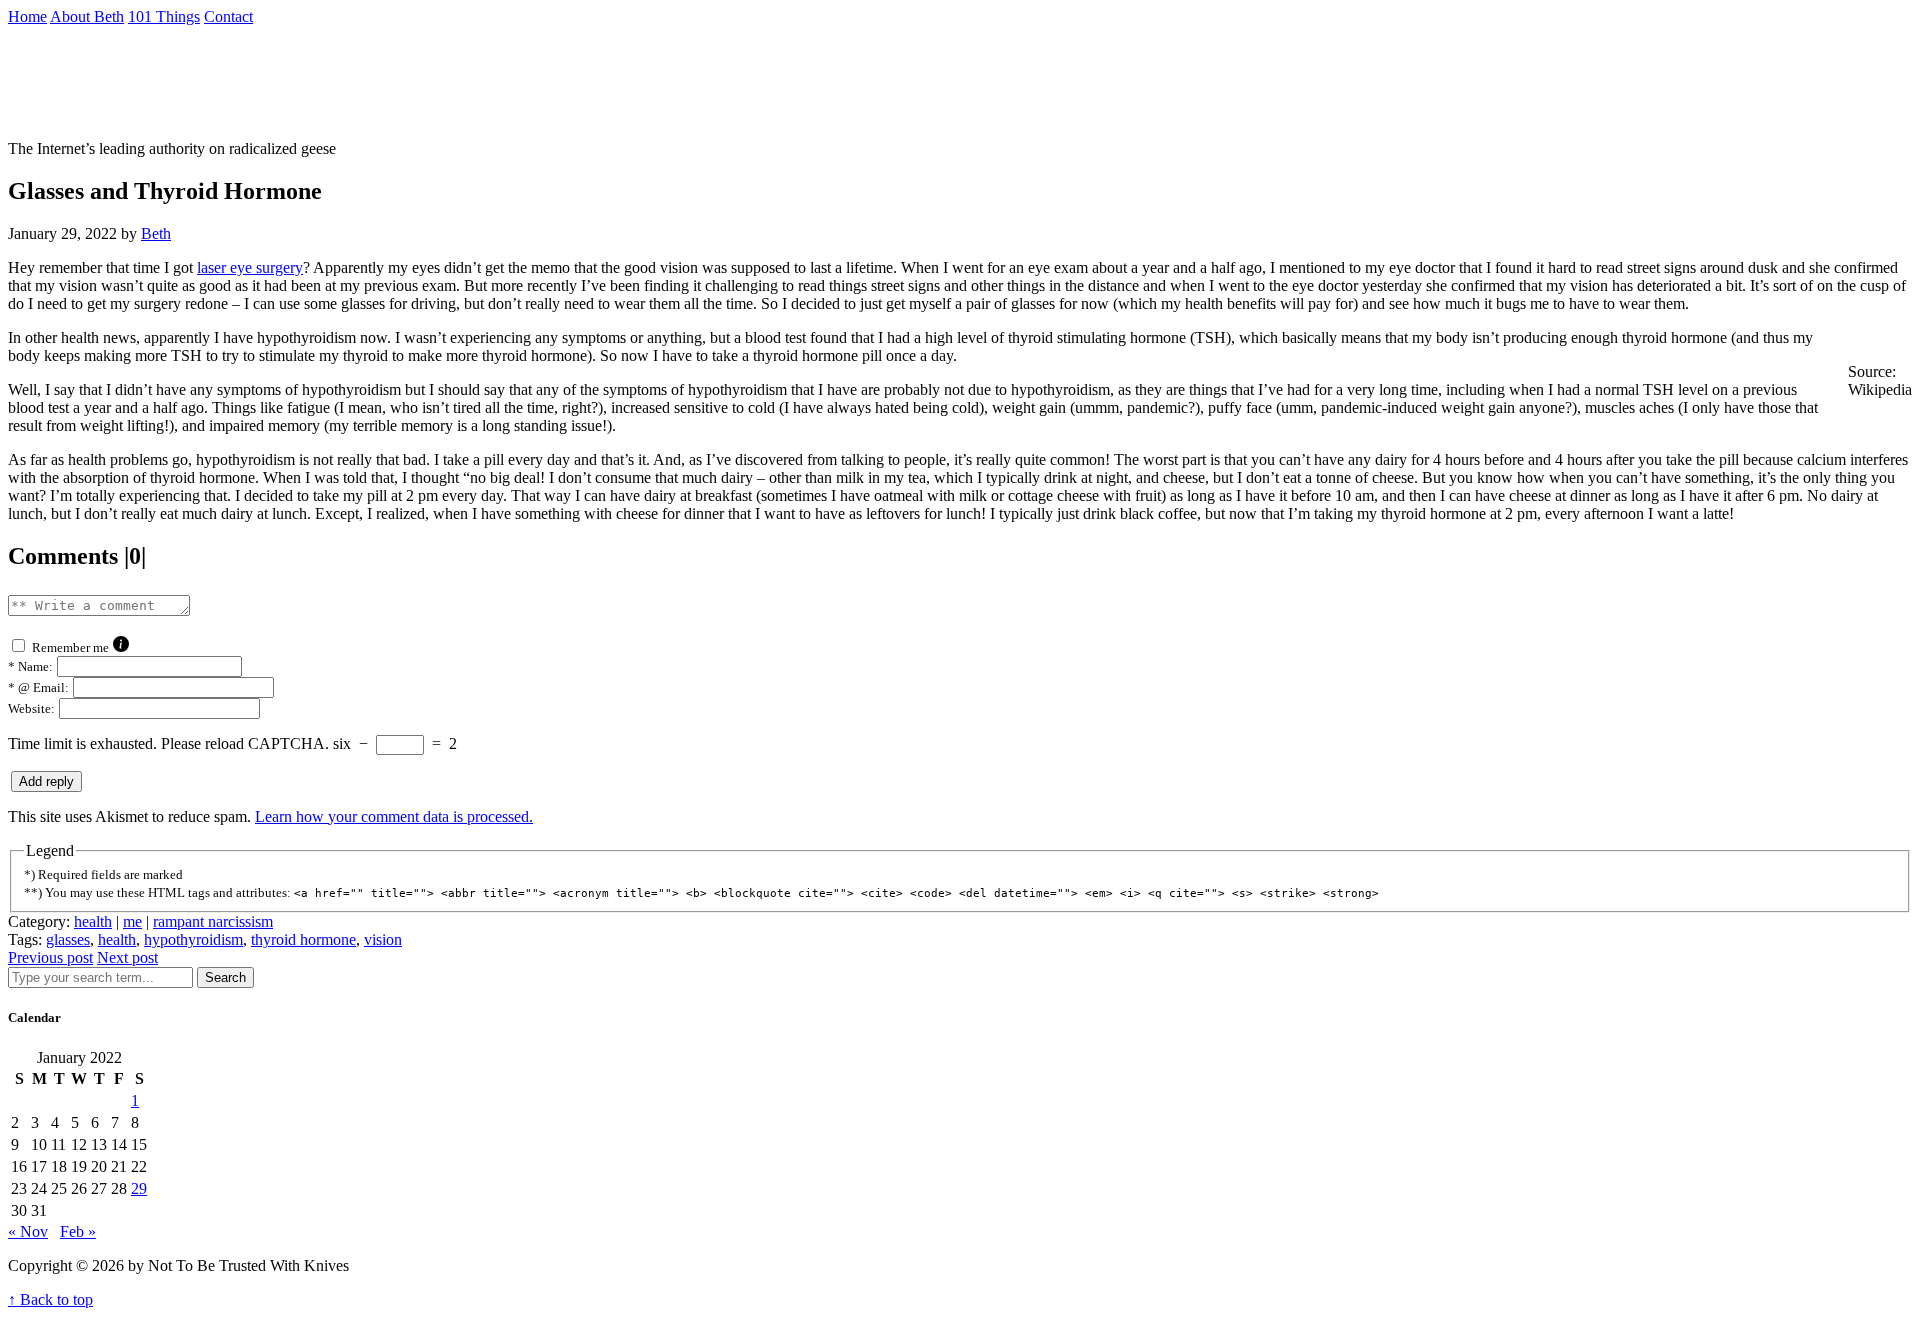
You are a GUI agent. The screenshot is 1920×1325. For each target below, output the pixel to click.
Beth (156, 233)
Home (27, 16)
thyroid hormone (303, 939)
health (93, 921)
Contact (228, 16)
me (132, 921)
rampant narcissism (213, 921)
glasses (68, 939)
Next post (127, 957)
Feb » (78, 1231)
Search (225, 977)
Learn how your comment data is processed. (394, 816)
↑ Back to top (50, 1299)
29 (139, 1188)
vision (383, 939)
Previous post (50, 957)
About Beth (87, 16)
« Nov (28, 1231)
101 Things (164, 16)
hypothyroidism (193, 939)
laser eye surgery (250, 267)
